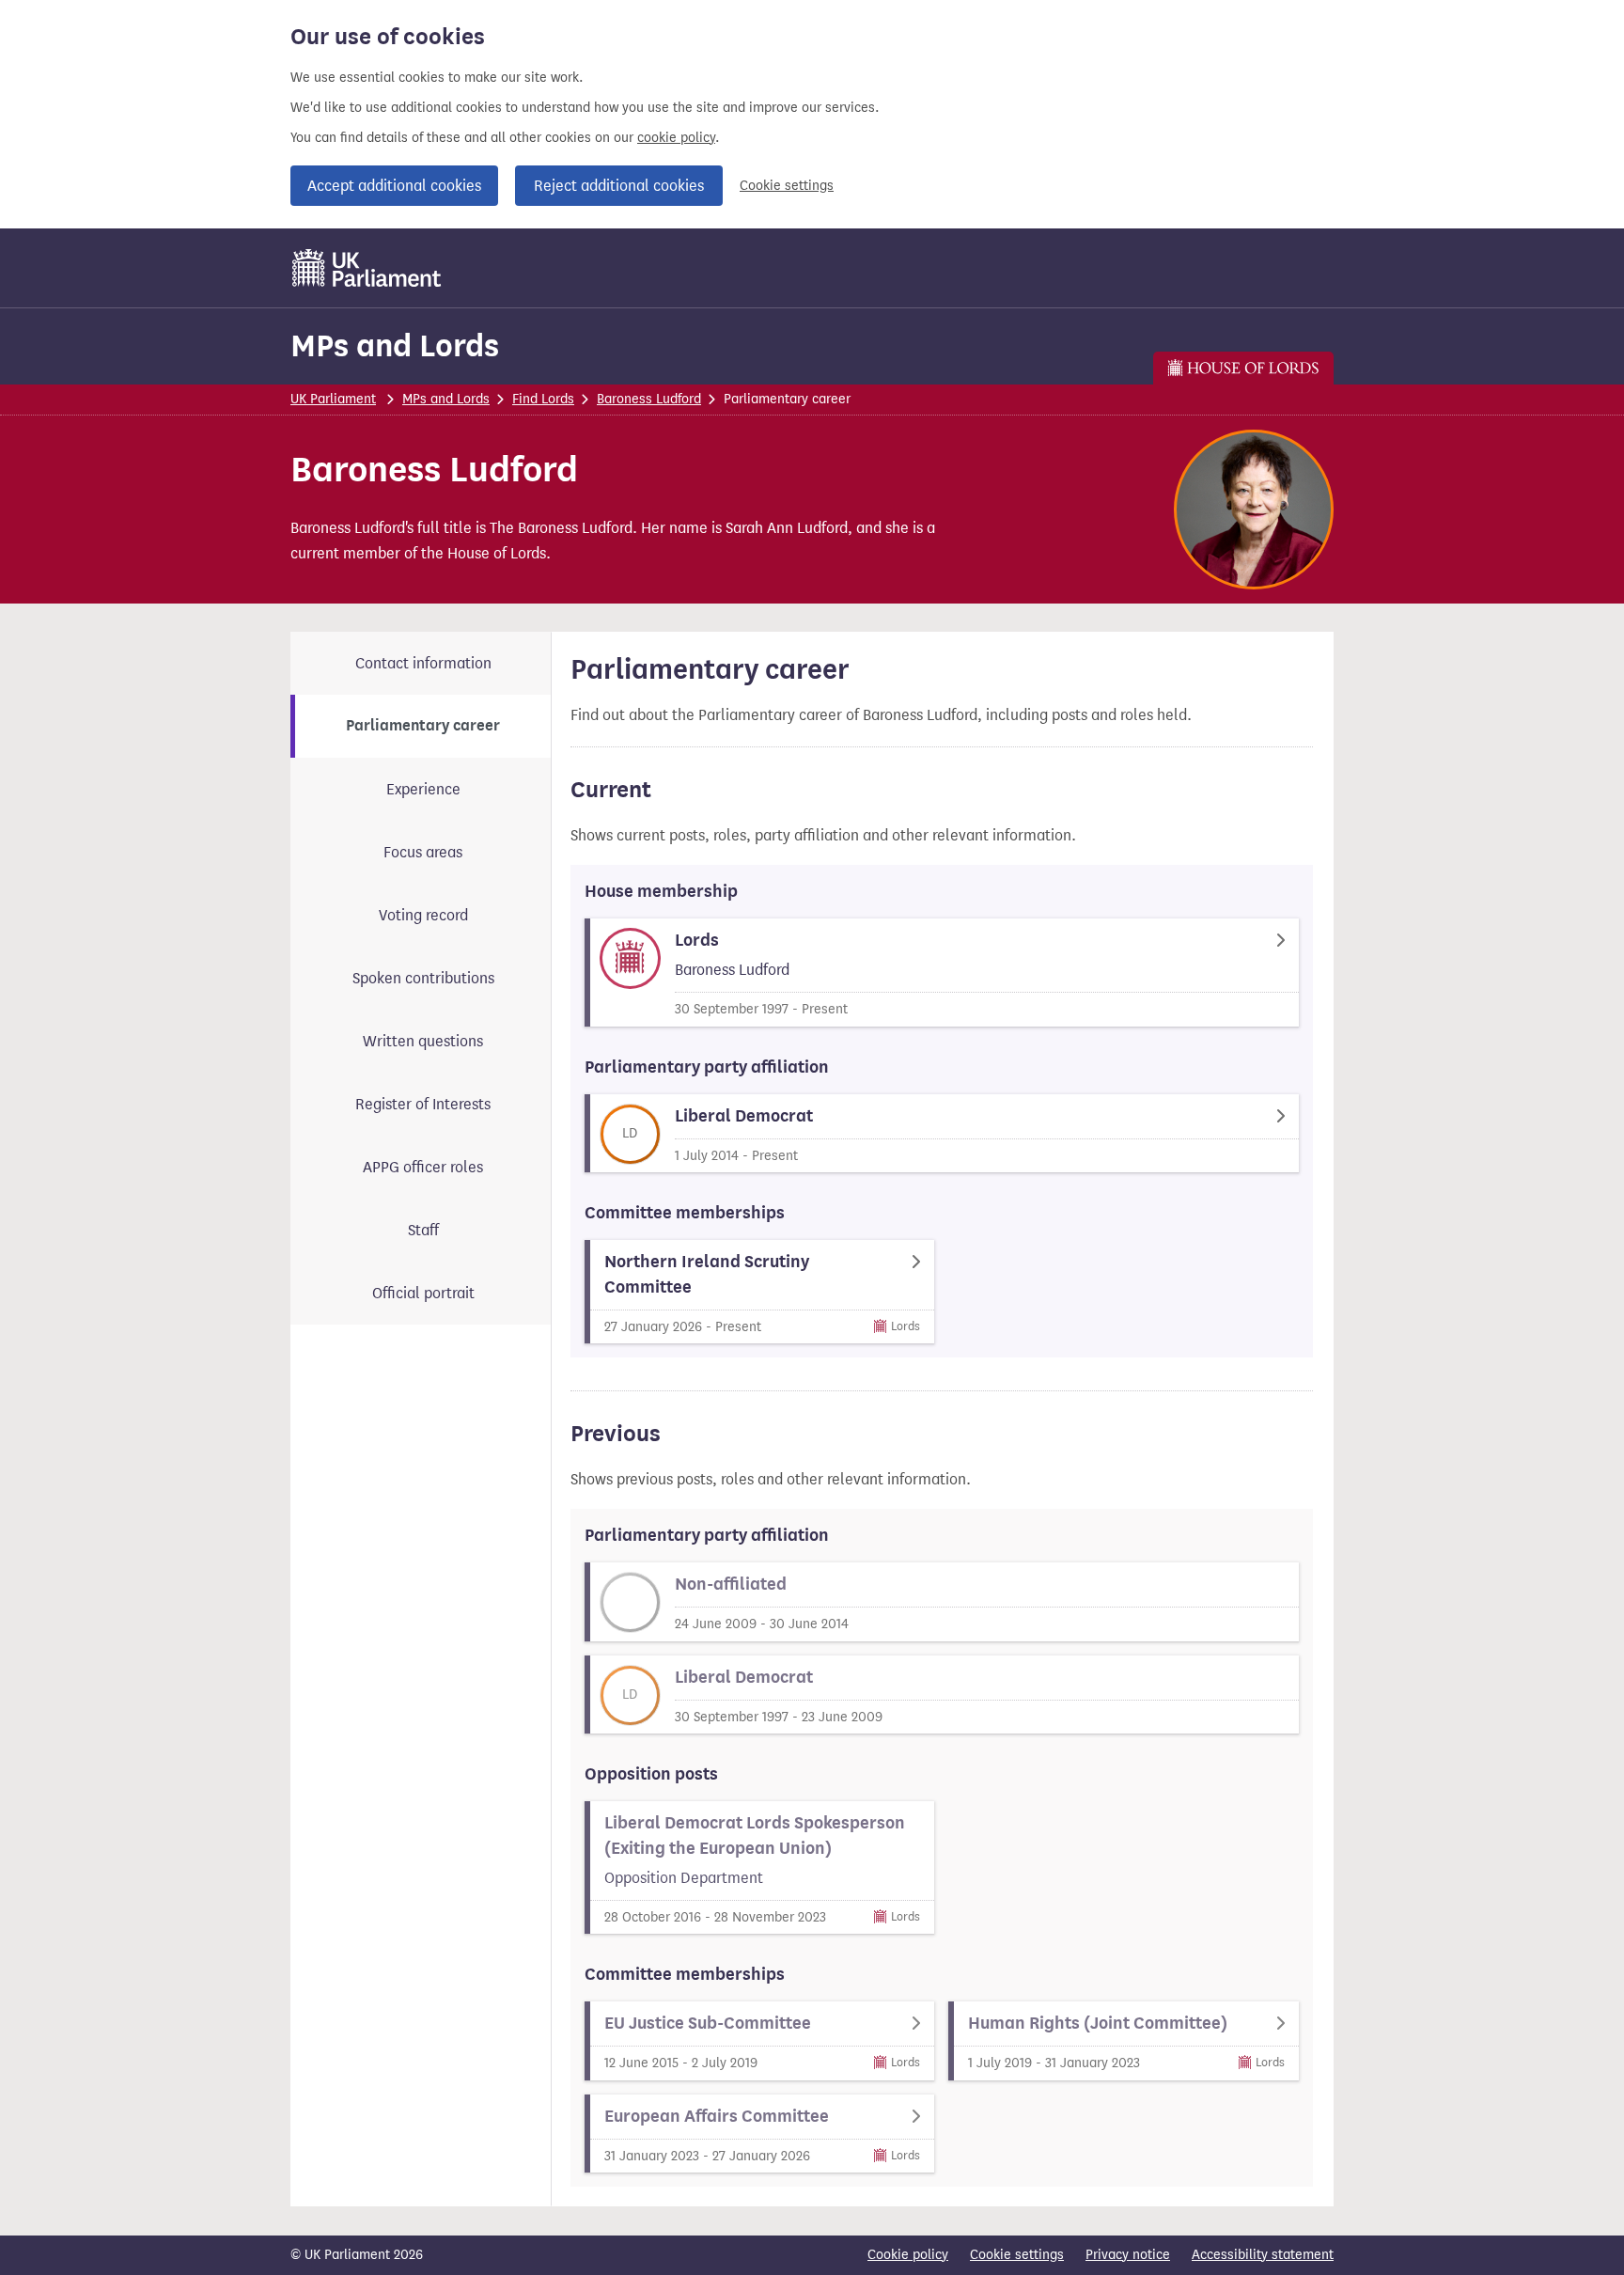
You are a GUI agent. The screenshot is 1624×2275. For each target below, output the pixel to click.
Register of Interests (423, 1104)
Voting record (423, 915)
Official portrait (423, 1293)
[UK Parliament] (367, 268)
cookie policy (676, 138)
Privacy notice (1128, 2255)
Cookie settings (787, 186)
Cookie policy (908, 2255)
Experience (423, 789)
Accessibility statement (1263, 2255)
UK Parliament (333, 399)
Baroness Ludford (649, 399)
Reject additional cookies (619, 186)
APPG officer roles (423, 1167)
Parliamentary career (423, 726)
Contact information (423, 663)
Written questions (423, 1041)
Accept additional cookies (394, 186)
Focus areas (423, 852)
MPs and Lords (395, 345)
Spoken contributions (423, 978)
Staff (423, 1230)
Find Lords (543, 399)
